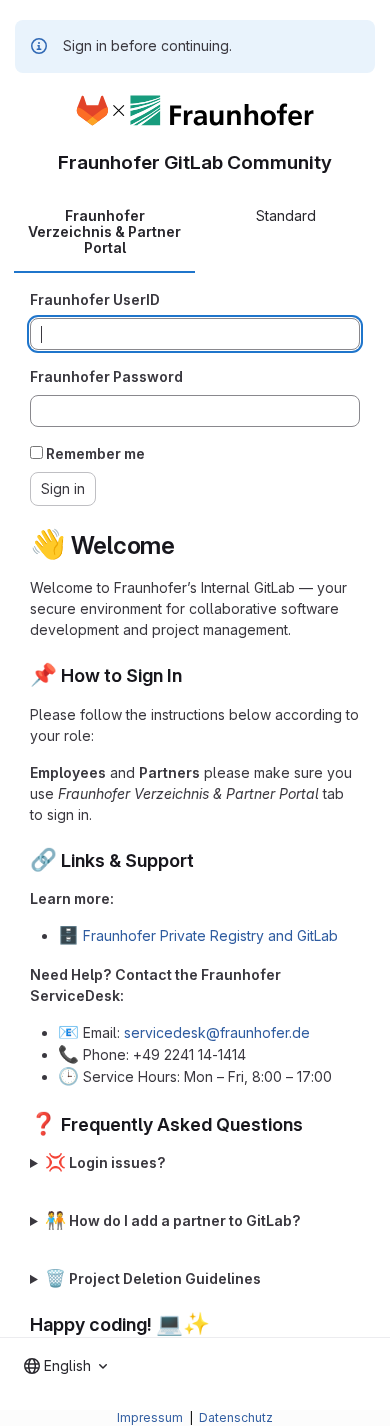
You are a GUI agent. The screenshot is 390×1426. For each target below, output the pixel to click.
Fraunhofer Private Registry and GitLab (210, 935)
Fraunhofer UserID (95, 299)
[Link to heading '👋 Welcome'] (188, 545)
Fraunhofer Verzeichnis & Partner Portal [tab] (104, 231)
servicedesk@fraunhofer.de (217, 1032)
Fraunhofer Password (106, 376)
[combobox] (65, 1366)
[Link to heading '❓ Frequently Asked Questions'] (313, 1124)
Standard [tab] (286, 215)
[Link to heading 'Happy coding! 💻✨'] (220, 1324)
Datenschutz (236, 1417)
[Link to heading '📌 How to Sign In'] (192, 675)
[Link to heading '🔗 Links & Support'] (204, 860)
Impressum (151, 1417)
